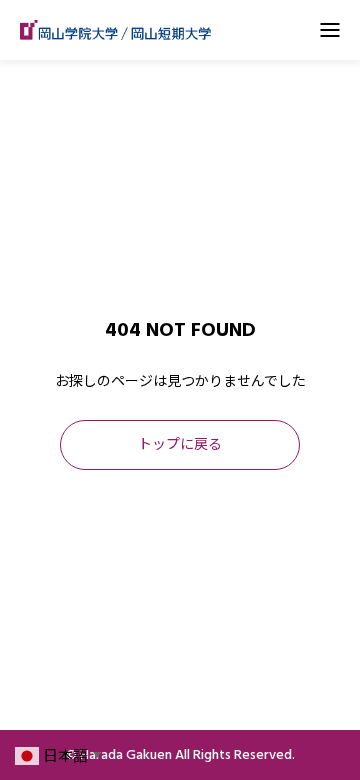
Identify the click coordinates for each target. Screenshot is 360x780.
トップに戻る (180, 445)
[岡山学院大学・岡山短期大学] (115, 30)
